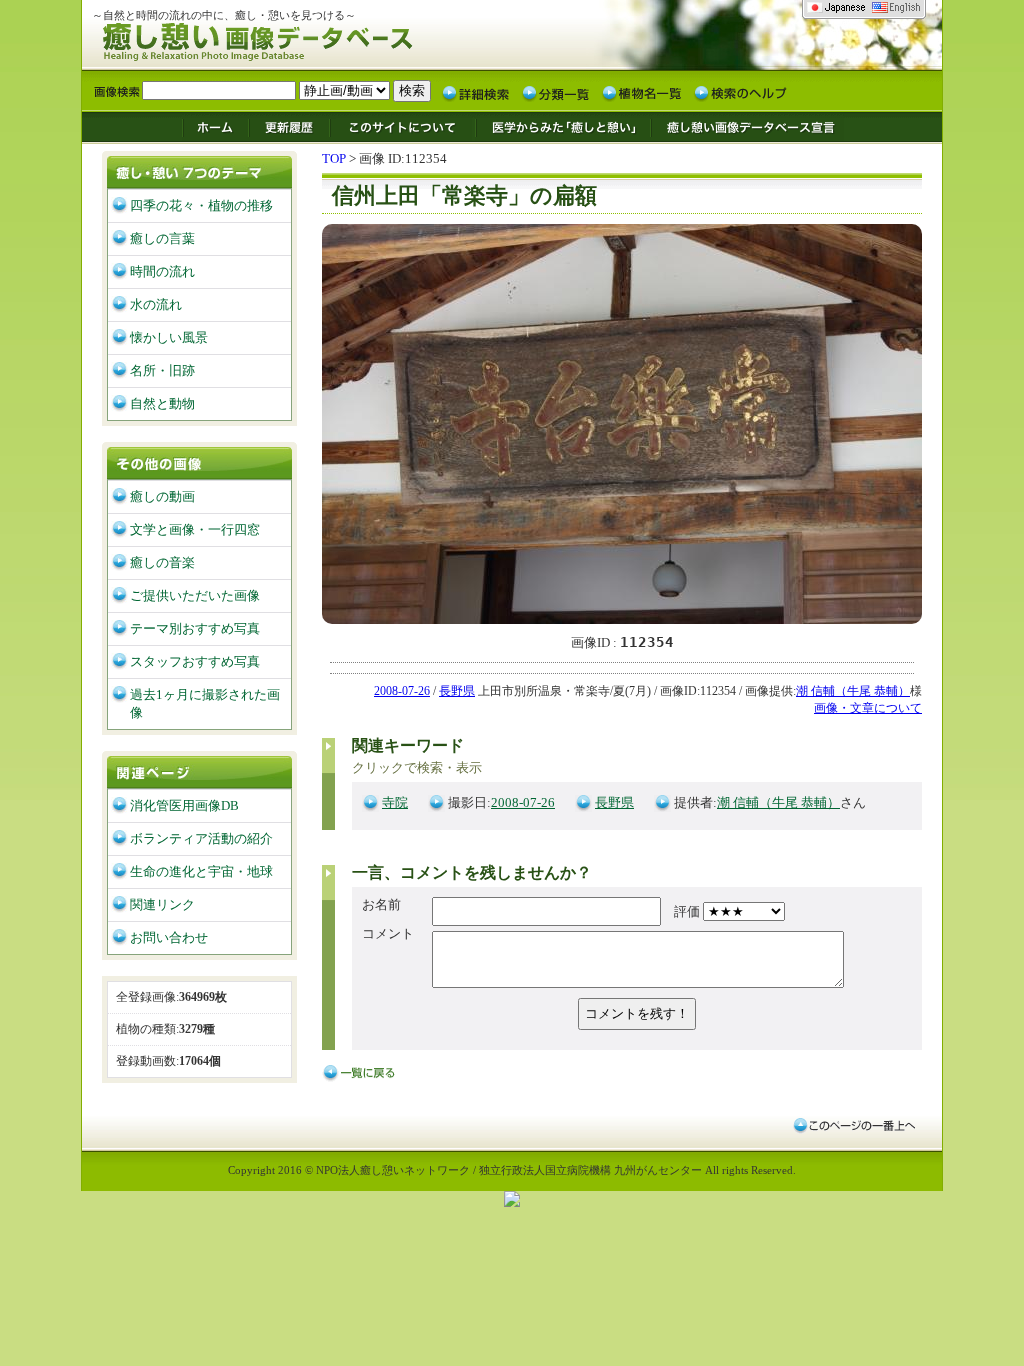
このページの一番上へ (853, 1125)
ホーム (215, 126)
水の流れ (156, 304)
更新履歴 (289, 126)
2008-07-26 (402, 691)
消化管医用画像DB (184, 805)
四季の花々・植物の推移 (201, 205)
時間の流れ (162, 271)
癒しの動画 (162, 496)
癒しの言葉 (162, 238)
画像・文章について (868, 708)
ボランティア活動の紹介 (201, 838)
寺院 (395, 802)
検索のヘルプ (740, 92)
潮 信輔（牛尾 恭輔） (853, 691)
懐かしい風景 (169, 337)
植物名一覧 (642, 92)
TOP (334, 158)
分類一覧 (556, 92)
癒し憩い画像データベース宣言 (747, 126)
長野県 (457, 691)
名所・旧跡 (162, 370)
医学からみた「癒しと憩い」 (562, 126)
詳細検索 (476, 92)
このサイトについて (403, 126)
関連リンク (162, 904)
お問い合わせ (169, 937)
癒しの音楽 (162, 562)
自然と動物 (162, 403)
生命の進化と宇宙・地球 (201, 871)
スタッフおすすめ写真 (195, 661)
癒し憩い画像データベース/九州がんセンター (307, 38)
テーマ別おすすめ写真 (195, 628)
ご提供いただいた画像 (195, 595)
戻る (362, 1073)
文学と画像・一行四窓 (195, 529)
